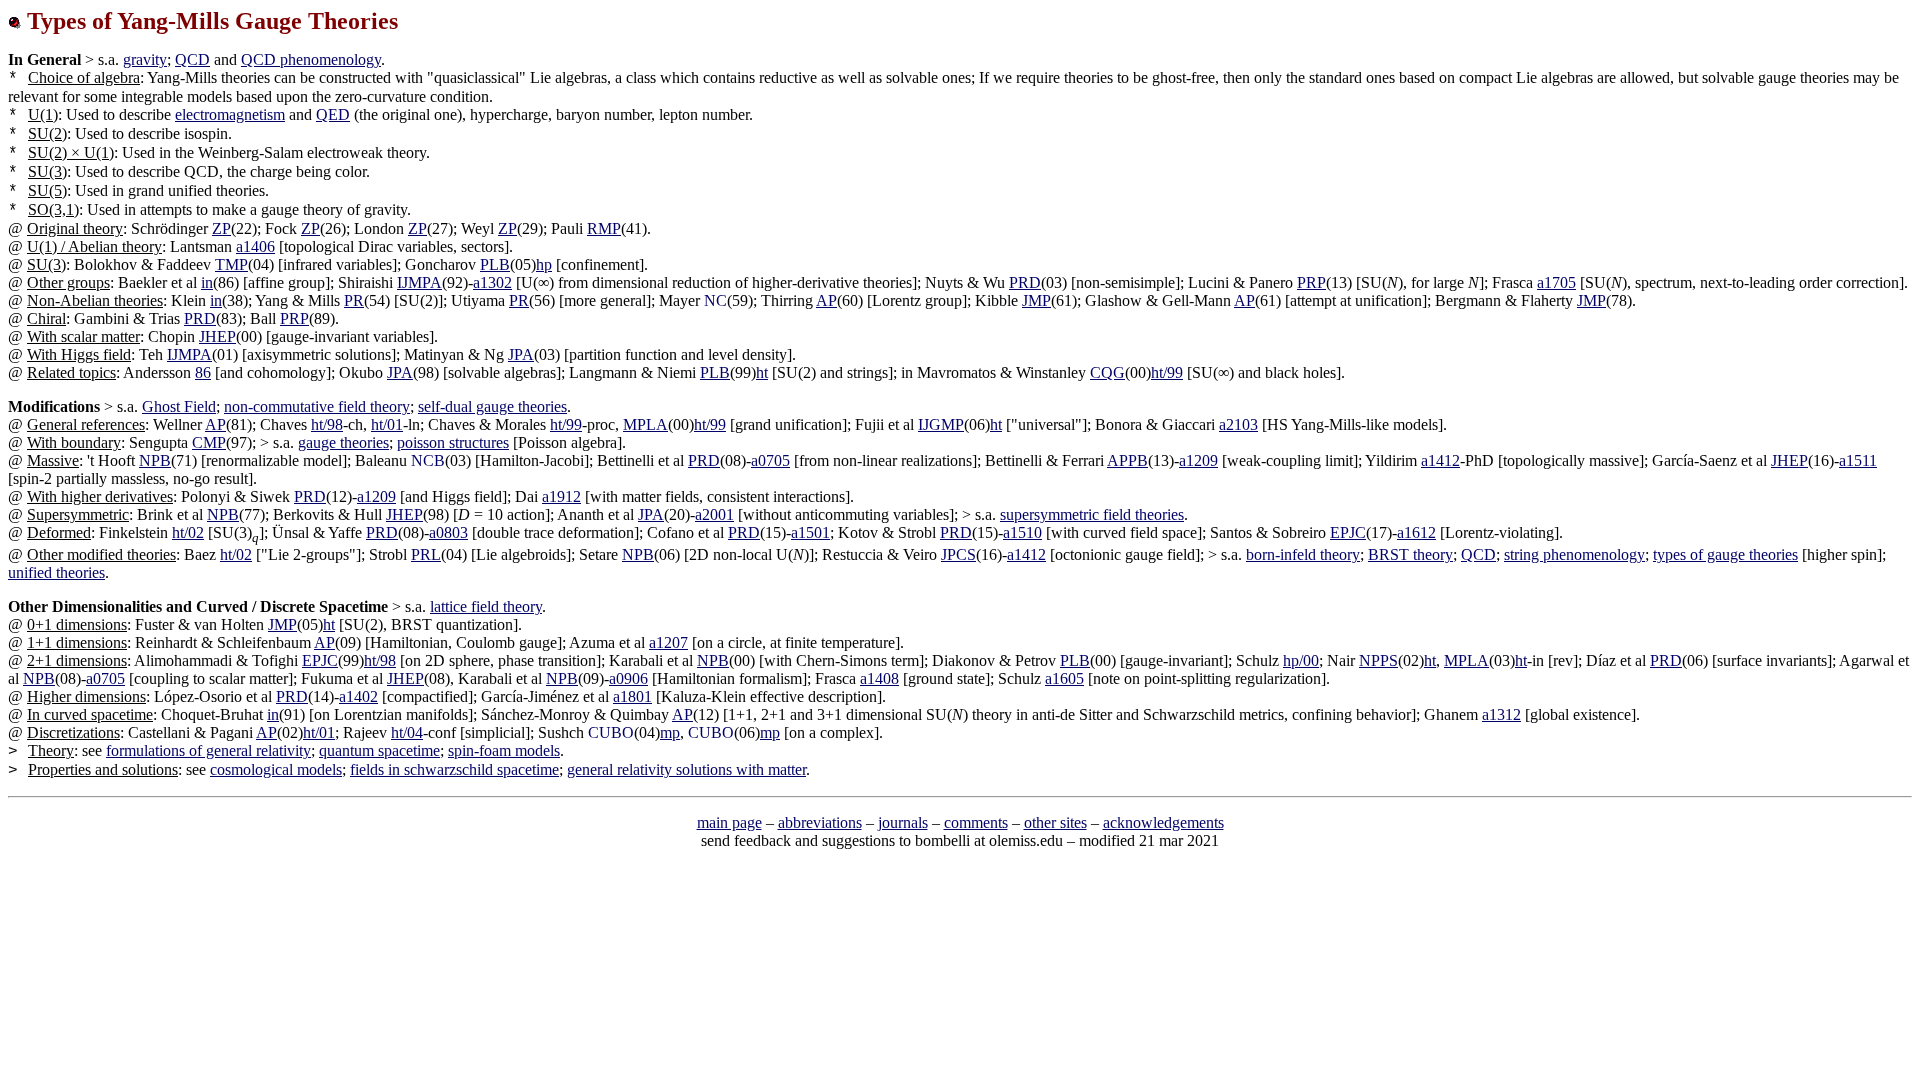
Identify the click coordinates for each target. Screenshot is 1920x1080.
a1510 (1022, 532)
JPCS (958, 554)
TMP (231, 264)
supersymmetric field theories (1092, 514)
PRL (426, 554)
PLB (495, 264)
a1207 (668, 642)
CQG (1107, 372)
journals (903, 822)
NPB (155, 460)
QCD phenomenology (311, 59)
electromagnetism (230, 114)
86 (203, 372)
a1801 (632, 696)
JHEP (217, 336)
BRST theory (1410, 554)
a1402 (358, 696)
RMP (604, 228)
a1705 (1556, 282)
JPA (521, 354)
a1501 (810, 532)
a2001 (714, 514)
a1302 (492, 282)
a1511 (1858, 460)
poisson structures (453, 442)
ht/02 (188, 532)
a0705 (770, 460)
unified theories (56, 572)
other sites (1055, 822)
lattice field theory (486, 606)
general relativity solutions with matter (686, 769)
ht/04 (407, 732)
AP (826, 300)
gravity (145, 59)
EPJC (1348, 532)
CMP (209, 442)
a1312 (1501, 714)
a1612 (1416, 532)
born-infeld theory (1303, 554)
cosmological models (276, 769)
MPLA (645, 424)
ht (762, 372)
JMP (1036, 300)
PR (354, 300)
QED (333, 114)
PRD (1025, 282)
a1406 (255, 246)
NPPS (1378, 660)
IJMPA (419, 282)
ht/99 (1167, 372)
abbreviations (820, 822)
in (207, 282)
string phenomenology (1574, 554)
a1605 (1064, 678)
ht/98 (327, 424)
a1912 (561, 496)
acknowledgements (1163, 822)
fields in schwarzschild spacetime (454, 769)
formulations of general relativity (208, 750)
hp (544, 264)
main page (729, 822)
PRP (1311, 282)
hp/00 (1301, 660)
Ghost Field (179, 406)
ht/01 (387, 424)
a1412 (1440, 460)
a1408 (879, 678)
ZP (221, 228)
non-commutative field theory (317, 406)
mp (670, 732)
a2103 (1238, 424)
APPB (1127, 460)
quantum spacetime (379, 750)
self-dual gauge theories (492, 406)
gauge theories (343, 442)
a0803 (448, 532)
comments (976, 822)
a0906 (628, 678)
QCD (192, 59)
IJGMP (941, 424)
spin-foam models (504, 750)
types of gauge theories (1725, 554)
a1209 (1198, 460)
